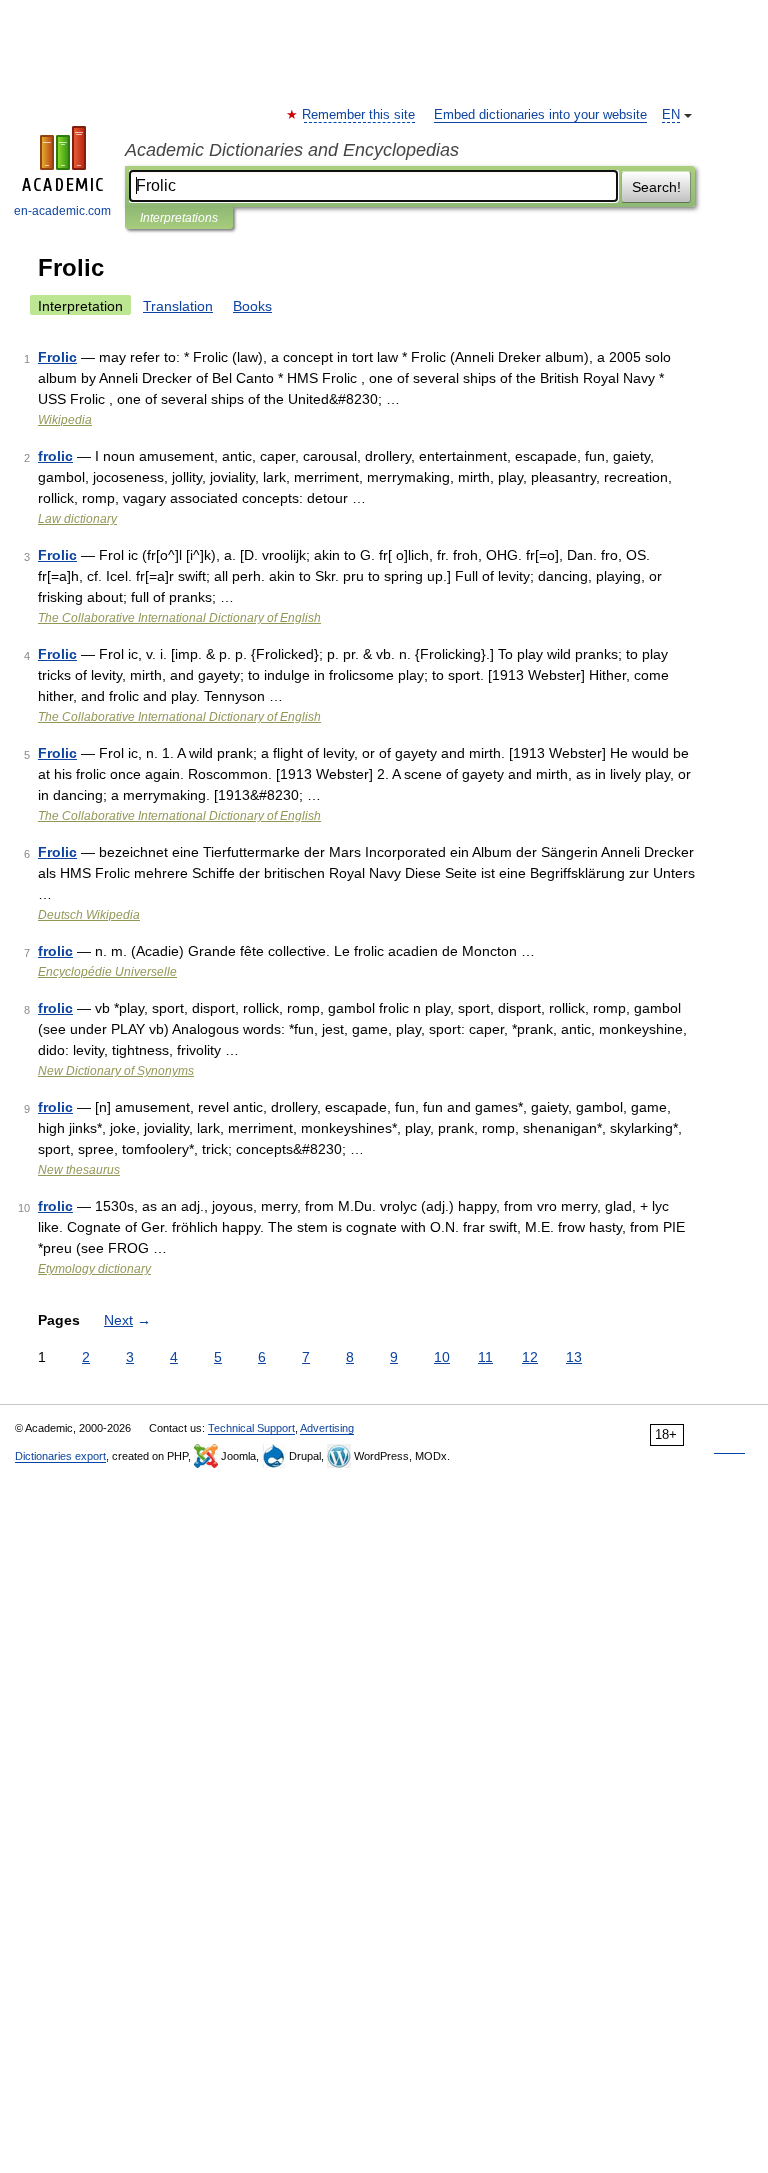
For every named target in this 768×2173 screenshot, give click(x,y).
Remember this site (359, 115)
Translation (178, 306)
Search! (656, 187)
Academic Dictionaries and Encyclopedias (292, 150)
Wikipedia (65, 420)
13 (574, 1357)
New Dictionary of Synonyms (116, 1071)
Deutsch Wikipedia (89, 915)
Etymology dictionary (94, 1269)
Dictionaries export (60, 1456)
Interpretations (179, 218)
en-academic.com (62, 211)
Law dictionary (77, 519)
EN (671, 115)
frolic (55, 456)
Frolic (57, 357)
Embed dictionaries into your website (540, 115)
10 (442, 1357)
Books (252, 306)
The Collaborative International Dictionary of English (179, 618)
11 (485, 1357)
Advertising (327, 1428)
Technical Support (251, 1428)
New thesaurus (79, 1170)
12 (530, 1357)
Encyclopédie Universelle (107, 972)
